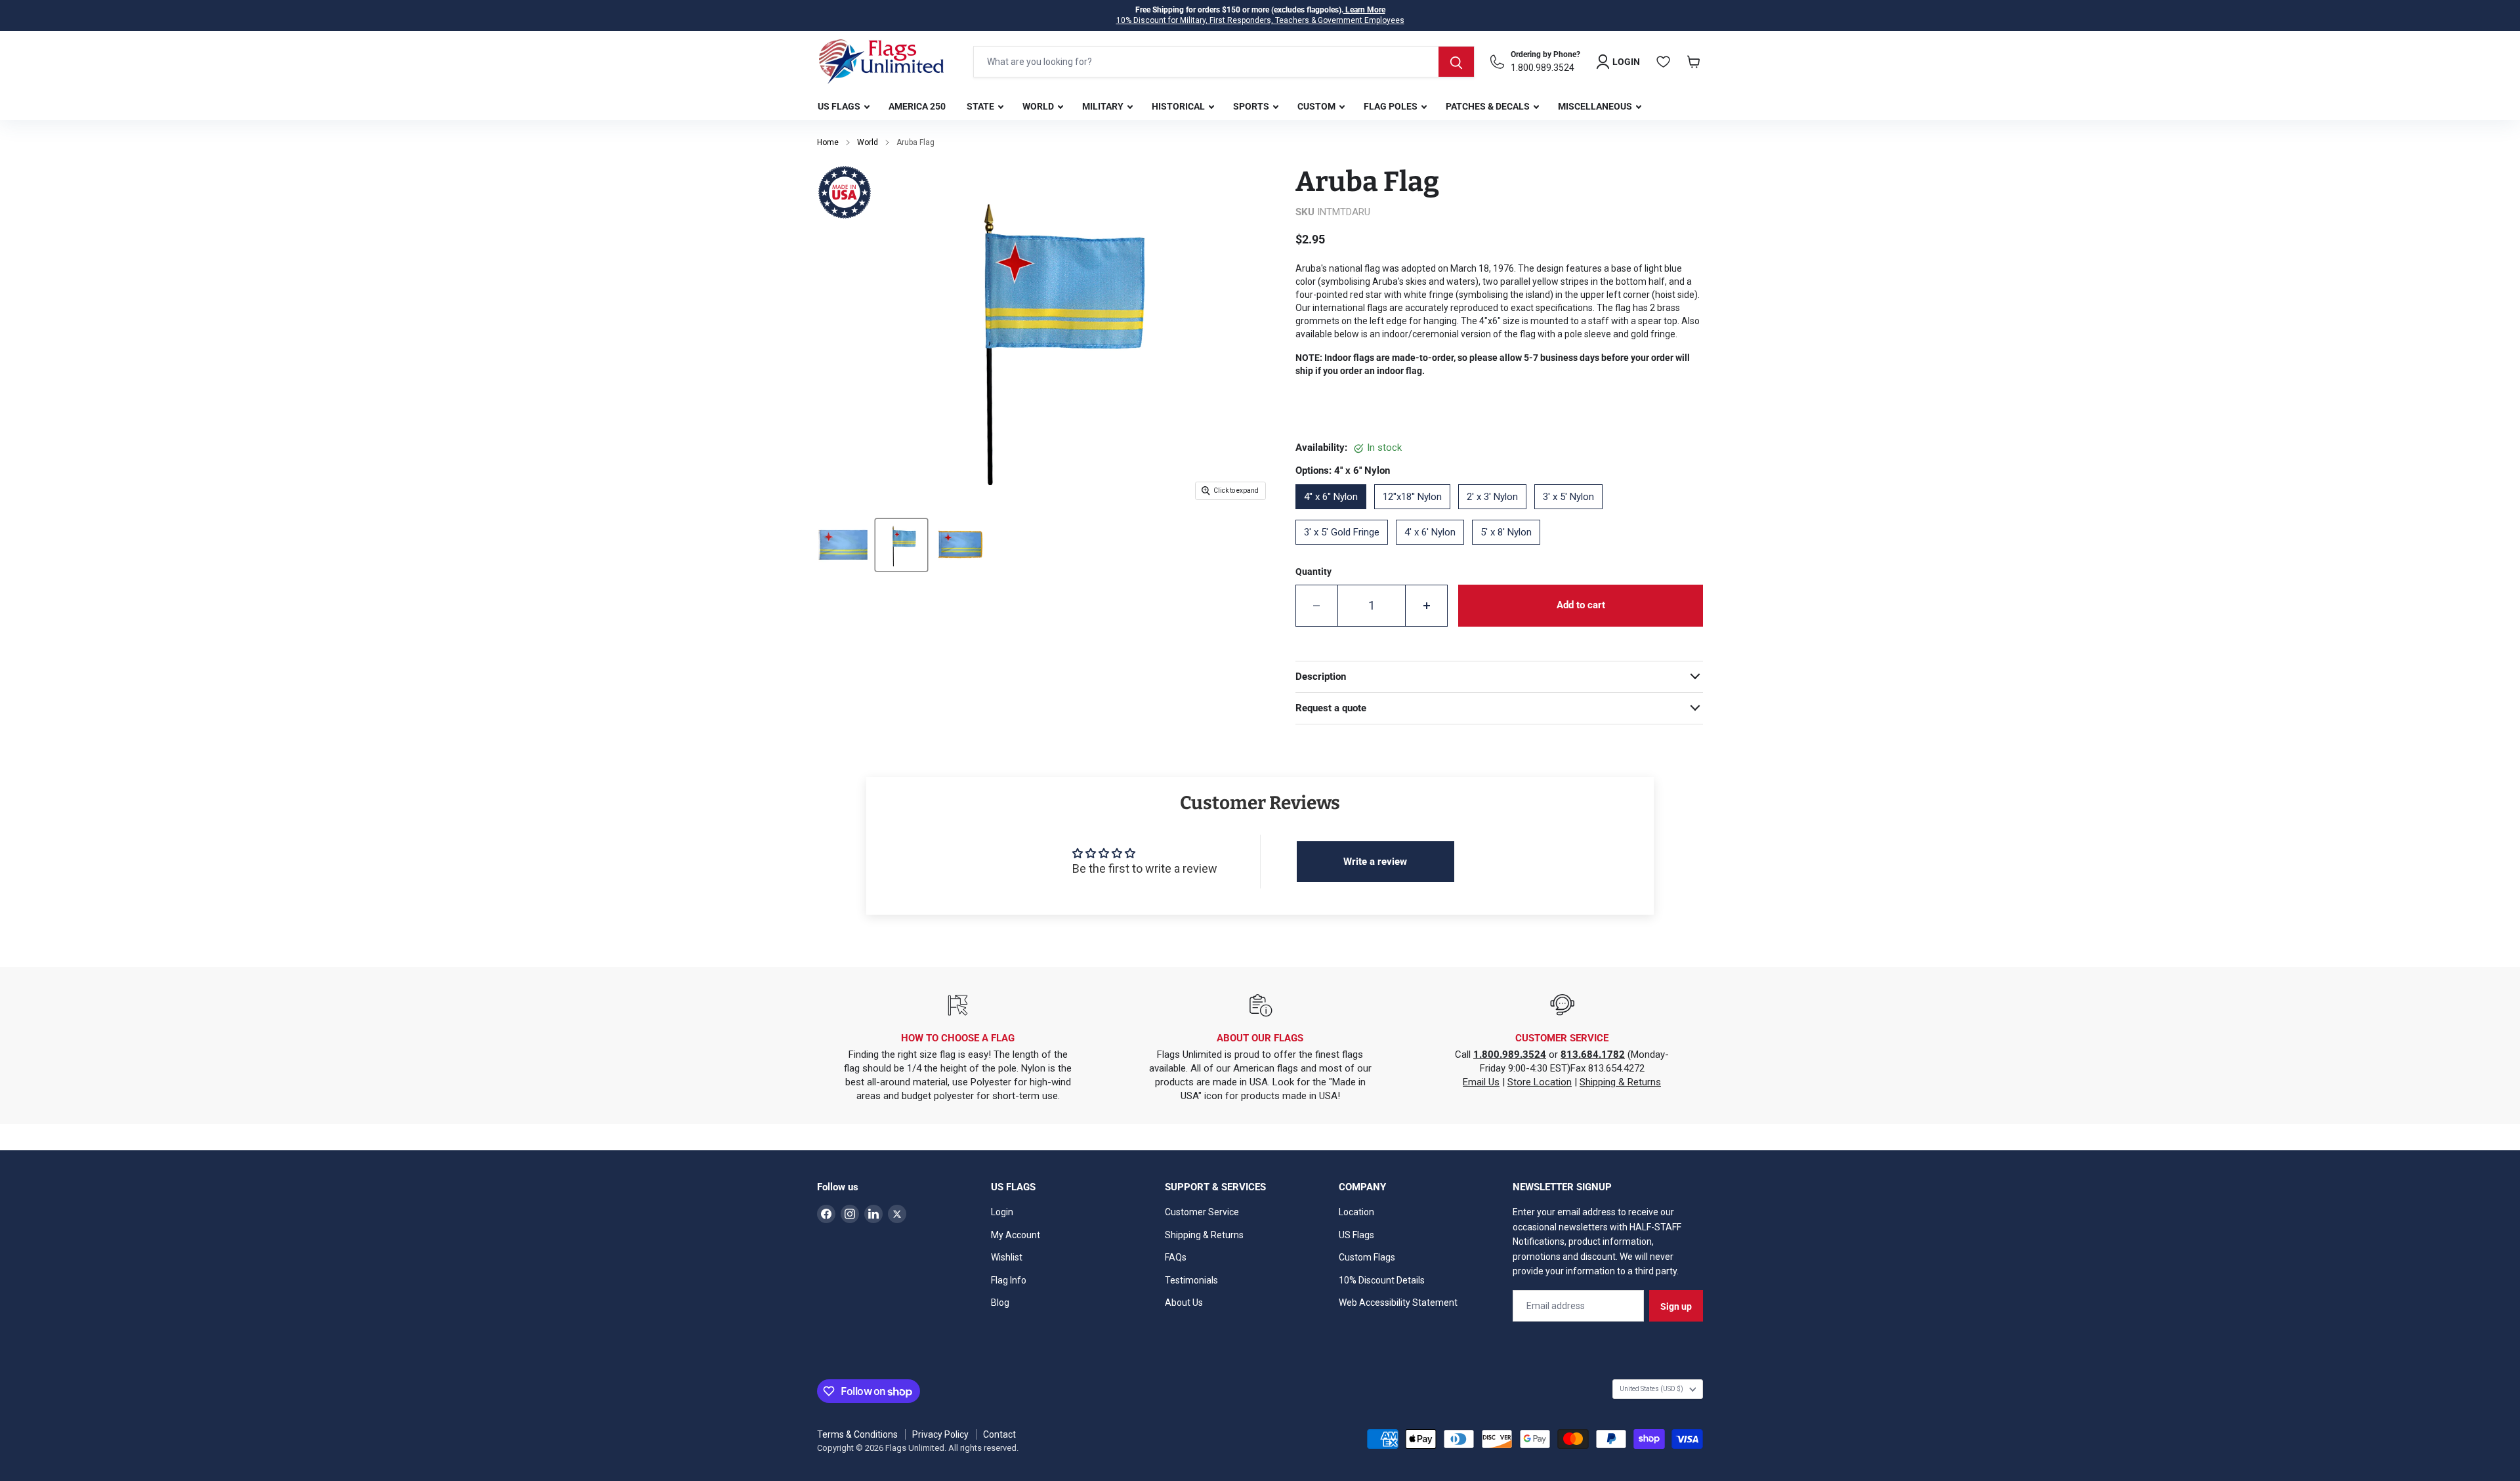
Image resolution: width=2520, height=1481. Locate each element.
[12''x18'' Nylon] (1416, 514)
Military (1104, 106)
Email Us (1481, 1082)
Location (1356, 1212)
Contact (999, 1434)
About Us (1184, 1303)
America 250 (917, 106)
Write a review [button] (1375, 862)
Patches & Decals (1489, 106)
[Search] (1456, 62)
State (981, 106)
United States (1651, 1389)
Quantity (1313, 572)
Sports (1252, 106)
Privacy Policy (940, 1434)
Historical (1179, 106)
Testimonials (1191, 1280)
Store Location (1540, 1082)
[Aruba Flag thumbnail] (843, 545)
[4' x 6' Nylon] (1434, 549)
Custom (1317, 106)
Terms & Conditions (857, 1434)
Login (1002, 1212)
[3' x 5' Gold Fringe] (1346, 549)
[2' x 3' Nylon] (1496, 514)
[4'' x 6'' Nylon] (1335, 514)
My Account (1016, 1235)
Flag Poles (1392, 106)
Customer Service (1202, 1212)
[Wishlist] (1664, 62)
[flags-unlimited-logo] (881, 62)
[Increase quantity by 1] (1427, 606)
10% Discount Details (1382, 1280)
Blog (1000, 1303)
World (1039, 106)
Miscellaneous (1596, 106)
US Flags (840, 106)
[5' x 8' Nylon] (1510, 549)
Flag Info (1009, 1280)
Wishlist (1007, 1257)
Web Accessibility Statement (1398, 1303)
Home (828, 142)
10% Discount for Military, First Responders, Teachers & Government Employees (1260, 20)
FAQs (1176, 1257)
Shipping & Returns (1620, 1082)
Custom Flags (1367, 1257)
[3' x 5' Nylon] (1572, 514)
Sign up (1676, 1306)
